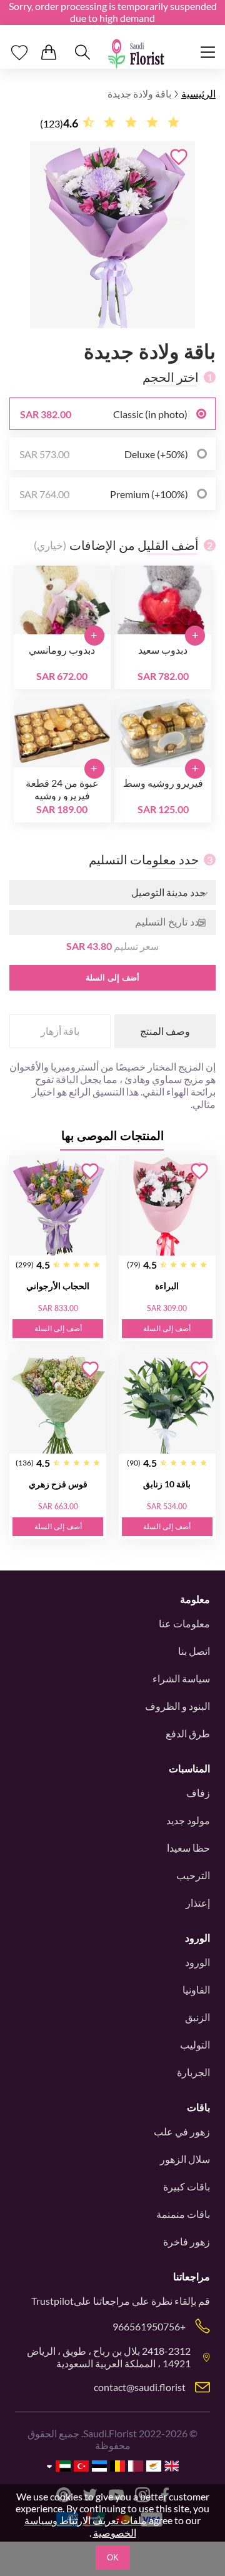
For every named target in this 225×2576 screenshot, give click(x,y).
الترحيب (193, 1875)
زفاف (198, 1793)
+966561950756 (149, 2326)
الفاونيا (196, 1989)
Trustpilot (52, 2301)
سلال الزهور (185, 2159)
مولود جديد (188, 1820)
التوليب (195, 2044)
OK (113, 2558)
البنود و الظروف (177, 1706)
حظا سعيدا (188, 1848)
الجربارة (193, 2072)
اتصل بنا (194, 1651)
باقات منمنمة (183, 2214)
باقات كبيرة (187, 2186)
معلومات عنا (184, 1623)
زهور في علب (182, 2131)
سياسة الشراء (181, 1678)
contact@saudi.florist (140, 2387)
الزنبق (197, 2017)
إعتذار (198, 1903)
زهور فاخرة (187, 2241)
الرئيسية (198, 93)
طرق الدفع (188, 1733)
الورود (197, 1962)
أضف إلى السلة (112, 978)
